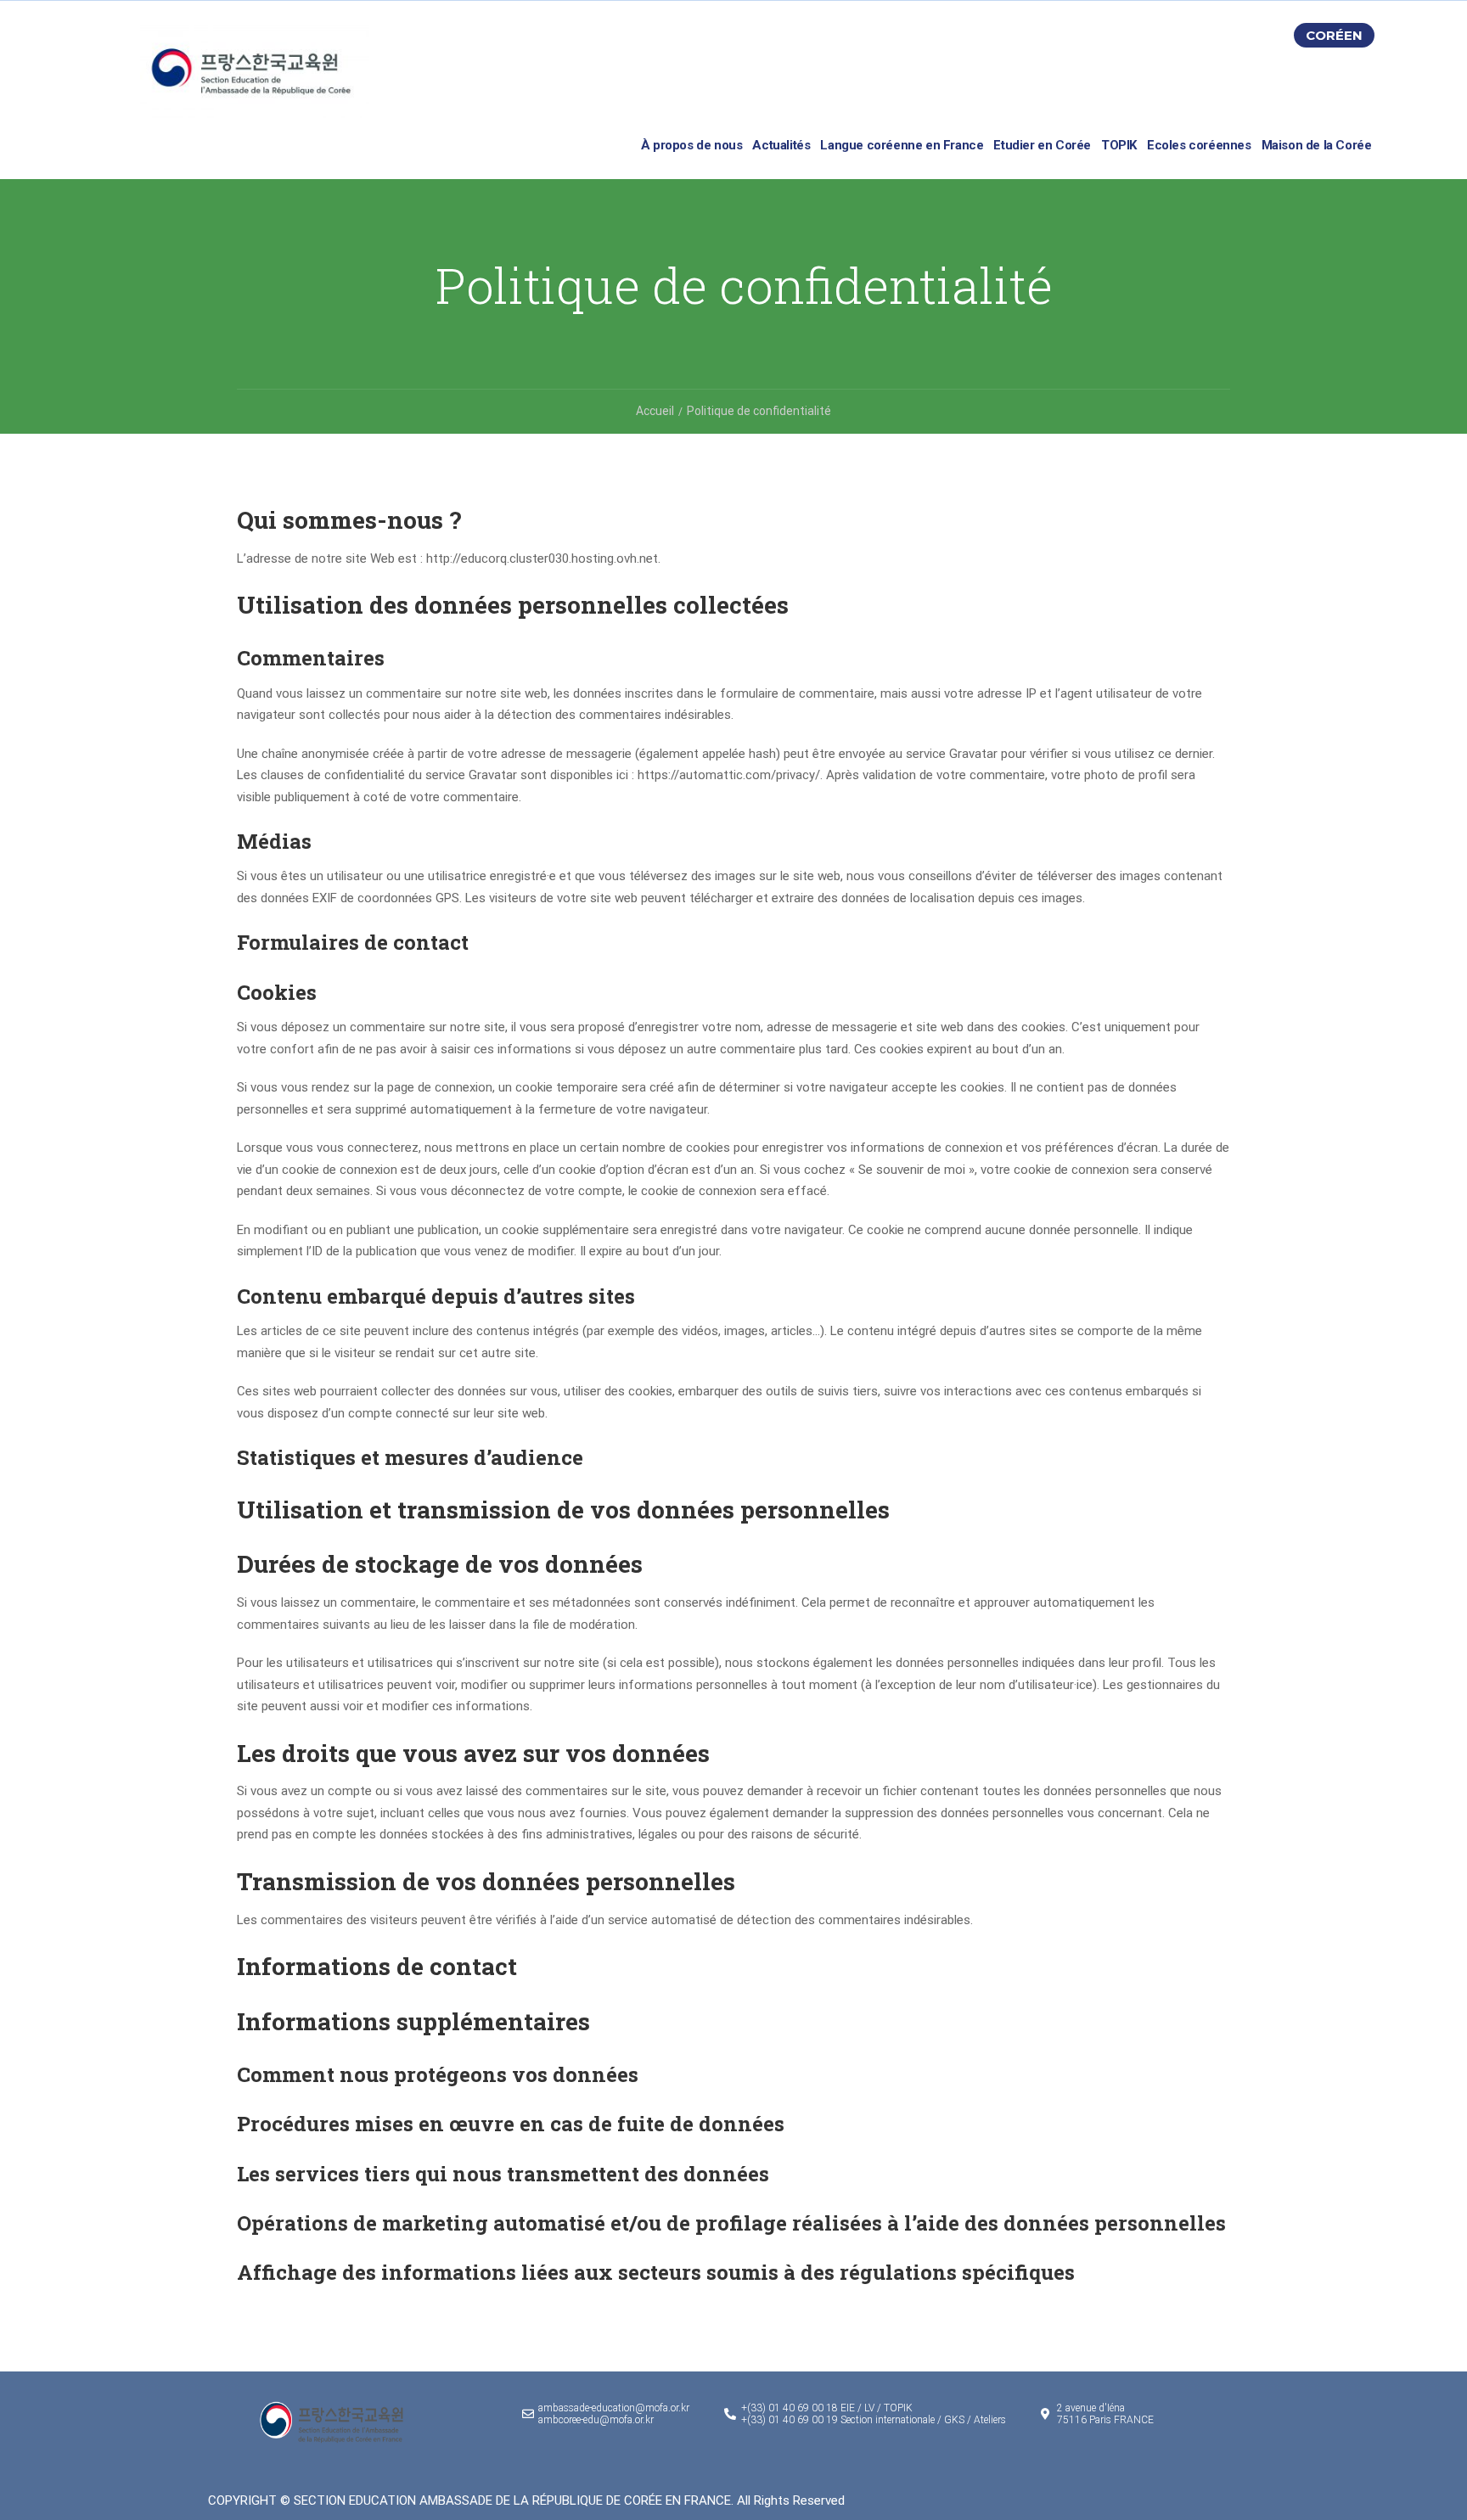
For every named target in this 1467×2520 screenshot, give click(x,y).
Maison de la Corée (1317, 145)
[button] (1334, 35)
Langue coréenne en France (902, 145)
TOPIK (1119, 145)
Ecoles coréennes (1199, 145)
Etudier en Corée (1042, 145)
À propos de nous (692, 145)
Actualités (781, 145)
